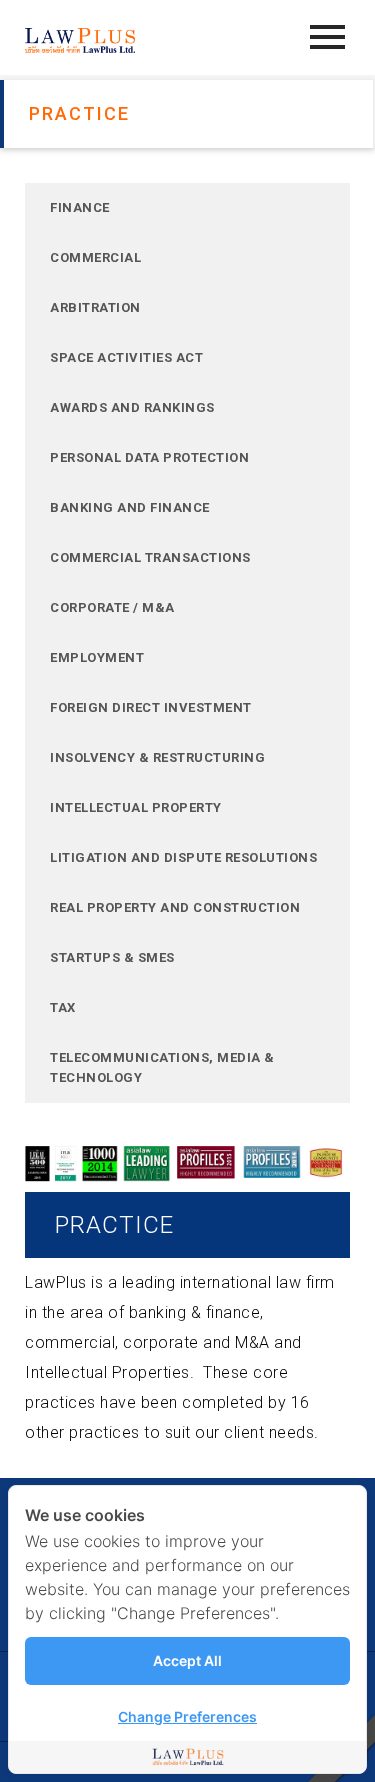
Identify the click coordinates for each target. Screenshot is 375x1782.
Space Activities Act (126, 357)
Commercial (95, 257)
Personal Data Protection (149, 457)
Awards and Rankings (132, 407)
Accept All (187, 1660)
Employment (97, 657)
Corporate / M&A (112, 607)
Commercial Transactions (150, 557)
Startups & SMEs (112, 957)
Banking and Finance (130, 507)
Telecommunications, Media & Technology (162, 1067)
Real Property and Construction (175, 907)
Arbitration (95, 307)
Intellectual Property (136, 807)
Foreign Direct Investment (151, 707)
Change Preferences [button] (187, 1716)
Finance (80, 207)
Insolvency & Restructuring (157, 757)
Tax (63, 1007)
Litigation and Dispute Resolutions (183, 857)
